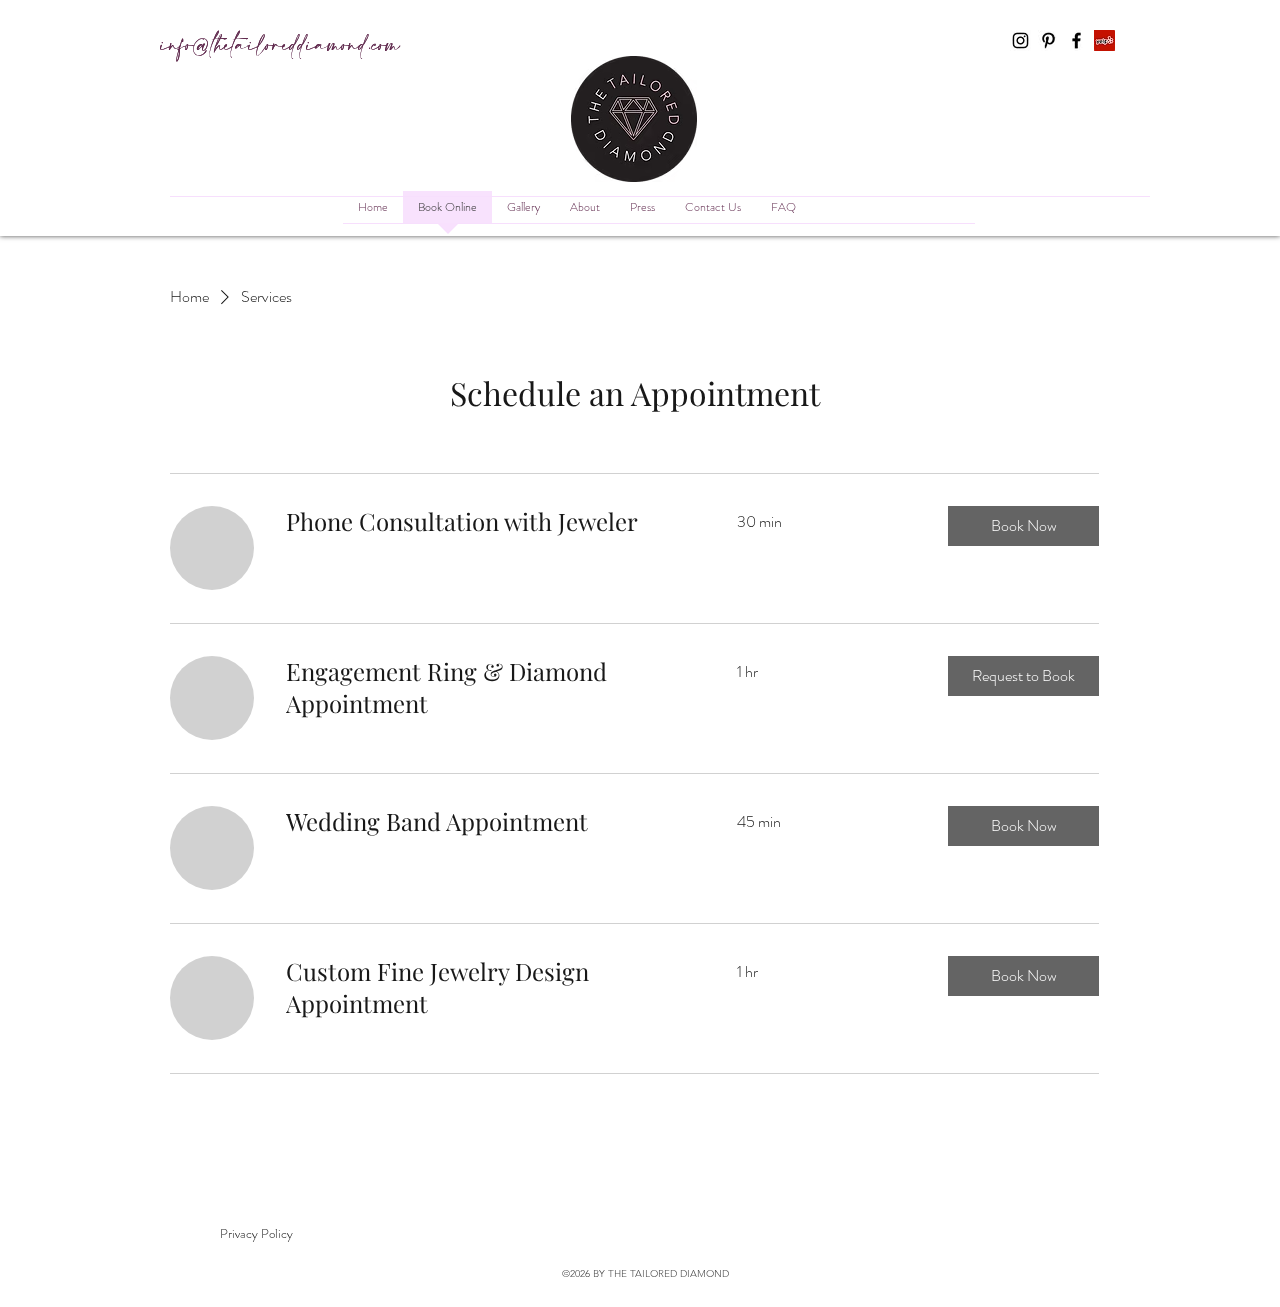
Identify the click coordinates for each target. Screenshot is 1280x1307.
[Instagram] (1020, 40)
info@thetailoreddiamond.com (280, 46)
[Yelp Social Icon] (1104, 40)
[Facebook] (1076, 40)
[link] (487, 522)
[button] (1023, 526)
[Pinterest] (1048, 40)
